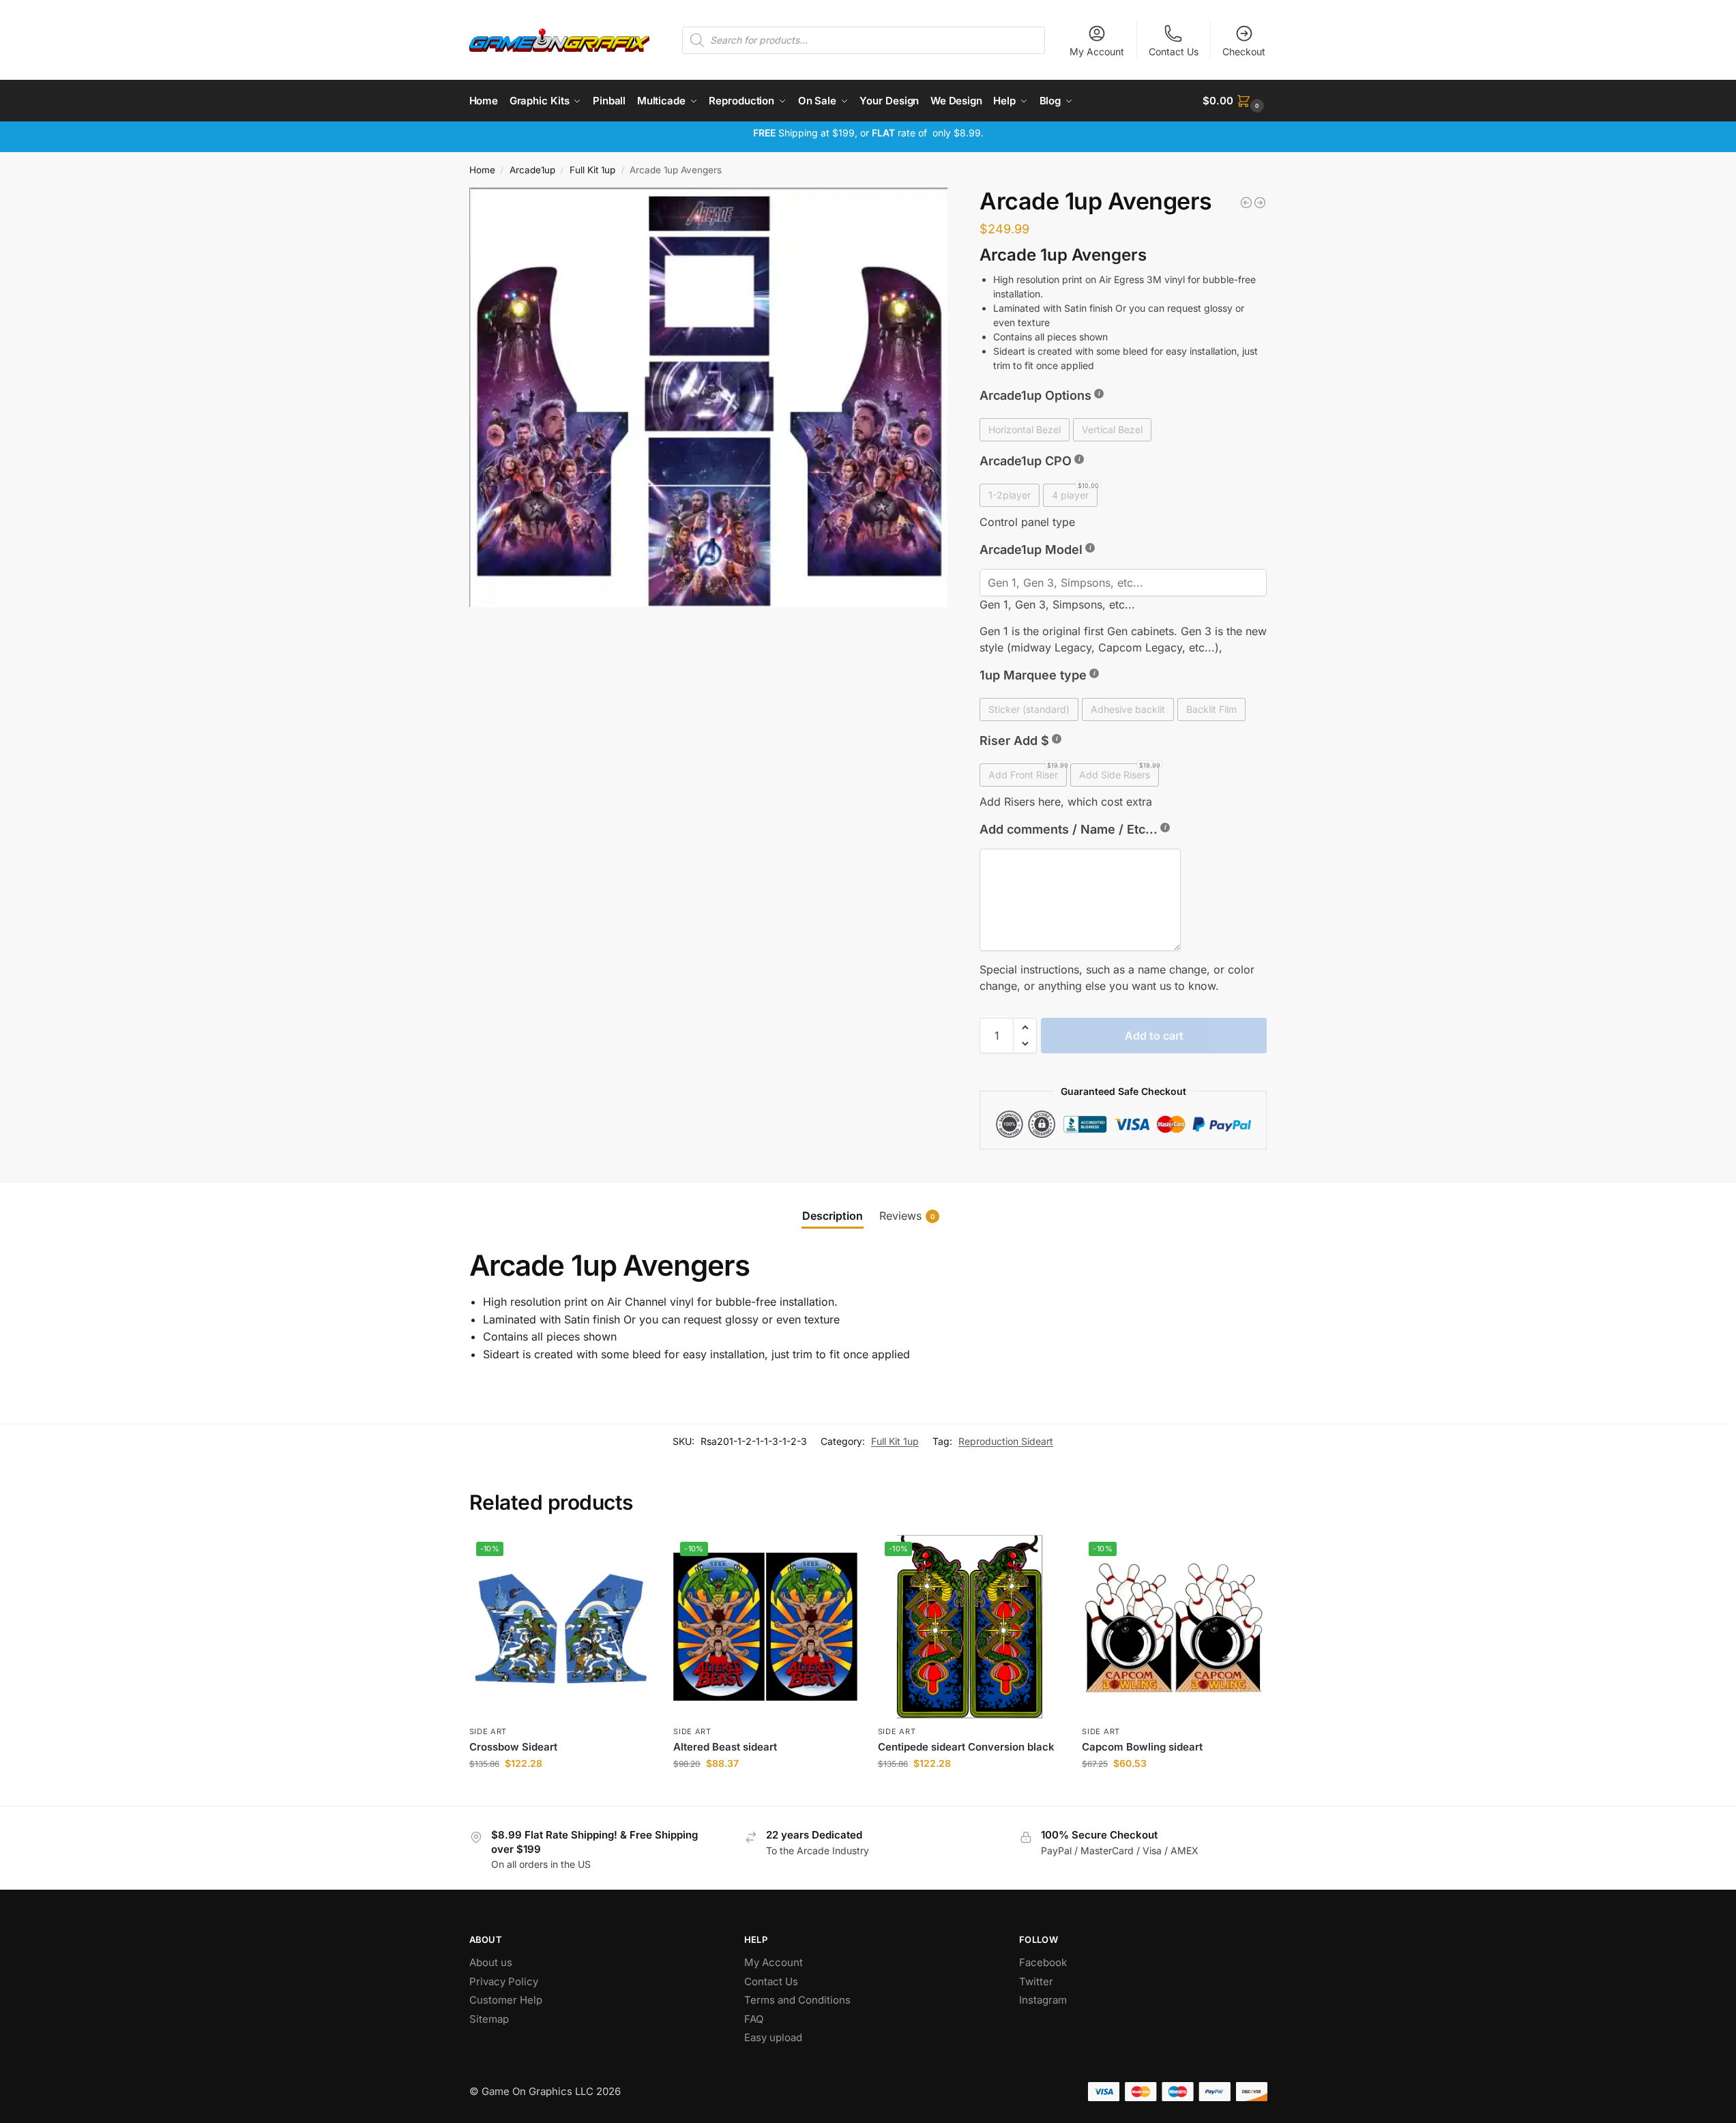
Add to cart (1154, 1036)
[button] (1235, 101)
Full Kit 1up (592, 170)
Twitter (1036, 1981)
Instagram (1043, 2000)
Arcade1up (532, 170)
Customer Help (506, 2000)
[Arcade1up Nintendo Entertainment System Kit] (1246, 203)
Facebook (1043, 1962)
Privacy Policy (504, 1981)
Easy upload (773, 2037)
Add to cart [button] (561, 1792)
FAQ (754, 2019)
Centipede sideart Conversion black (966, 1747)
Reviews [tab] (907, 1216)
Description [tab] (833, 1216)
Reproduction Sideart (1006, 1441)
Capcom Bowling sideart (1142, 1747)
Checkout (1244, 52)
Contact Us (1174, 52)
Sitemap (489, 2019)
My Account (1097, 52)
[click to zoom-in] (709, 397)
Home (482, 170)
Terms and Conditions (797, 2000)
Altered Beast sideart (725, 1747)
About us (492, 1962)
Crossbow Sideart (513, 1747)
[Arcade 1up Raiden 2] (1260, 203)
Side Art (488, 1731)
